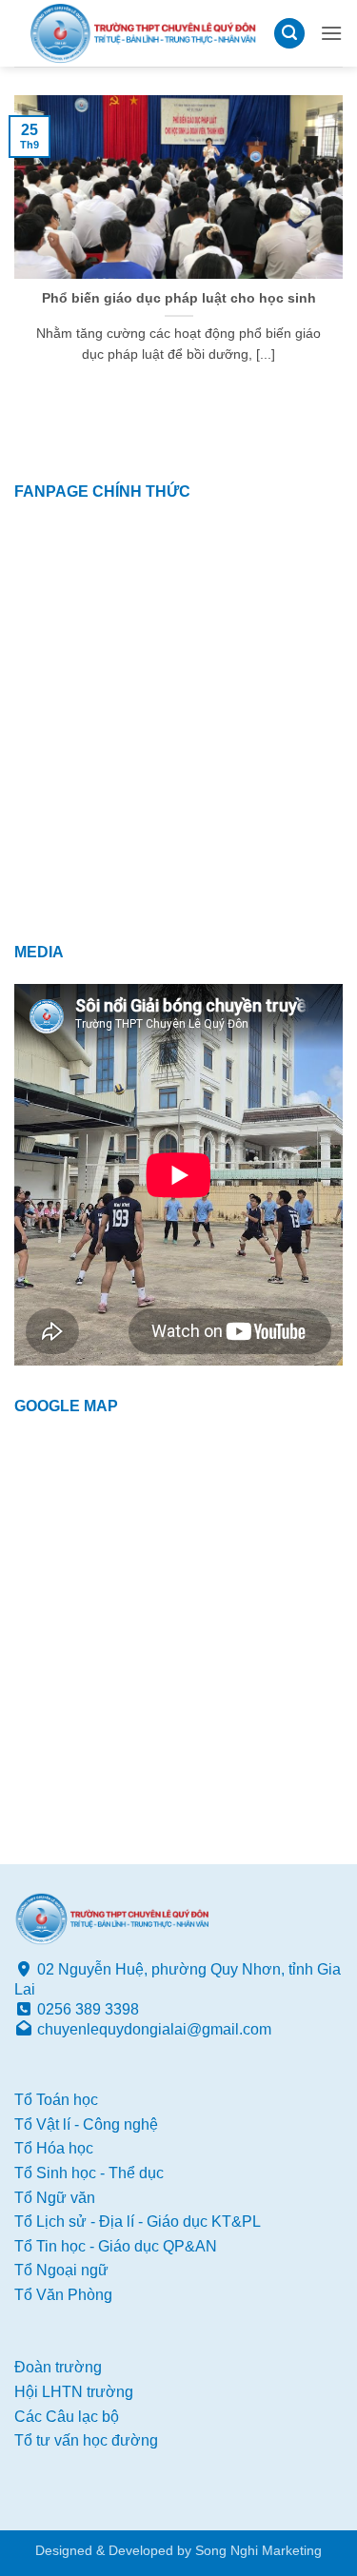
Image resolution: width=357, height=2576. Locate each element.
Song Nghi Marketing (258, 2550)
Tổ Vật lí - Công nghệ (86, 2124)
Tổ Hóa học (54, 2148)
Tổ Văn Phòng (63, 2295)
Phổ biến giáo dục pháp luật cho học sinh (179, 298)
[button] (289, 34)
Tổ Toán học (56, 2100)
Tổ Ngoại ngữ (61, 2270)
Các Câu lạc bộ (67, 2417)
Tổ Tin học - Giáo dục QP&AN (116, 2246)
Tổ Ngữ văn (55, 2198)
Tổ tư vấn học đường (86, 2440)
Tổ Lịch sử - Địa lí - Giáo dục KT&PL (138, 2222)
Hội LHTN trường (74, 2392)
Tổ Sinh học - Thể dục (89, 2173)
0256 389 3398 (88, 2009)
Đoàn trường (58, 2367)
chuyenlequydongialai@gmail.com (154, 2029)
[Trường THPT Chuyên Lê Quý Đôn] (144, 33)
